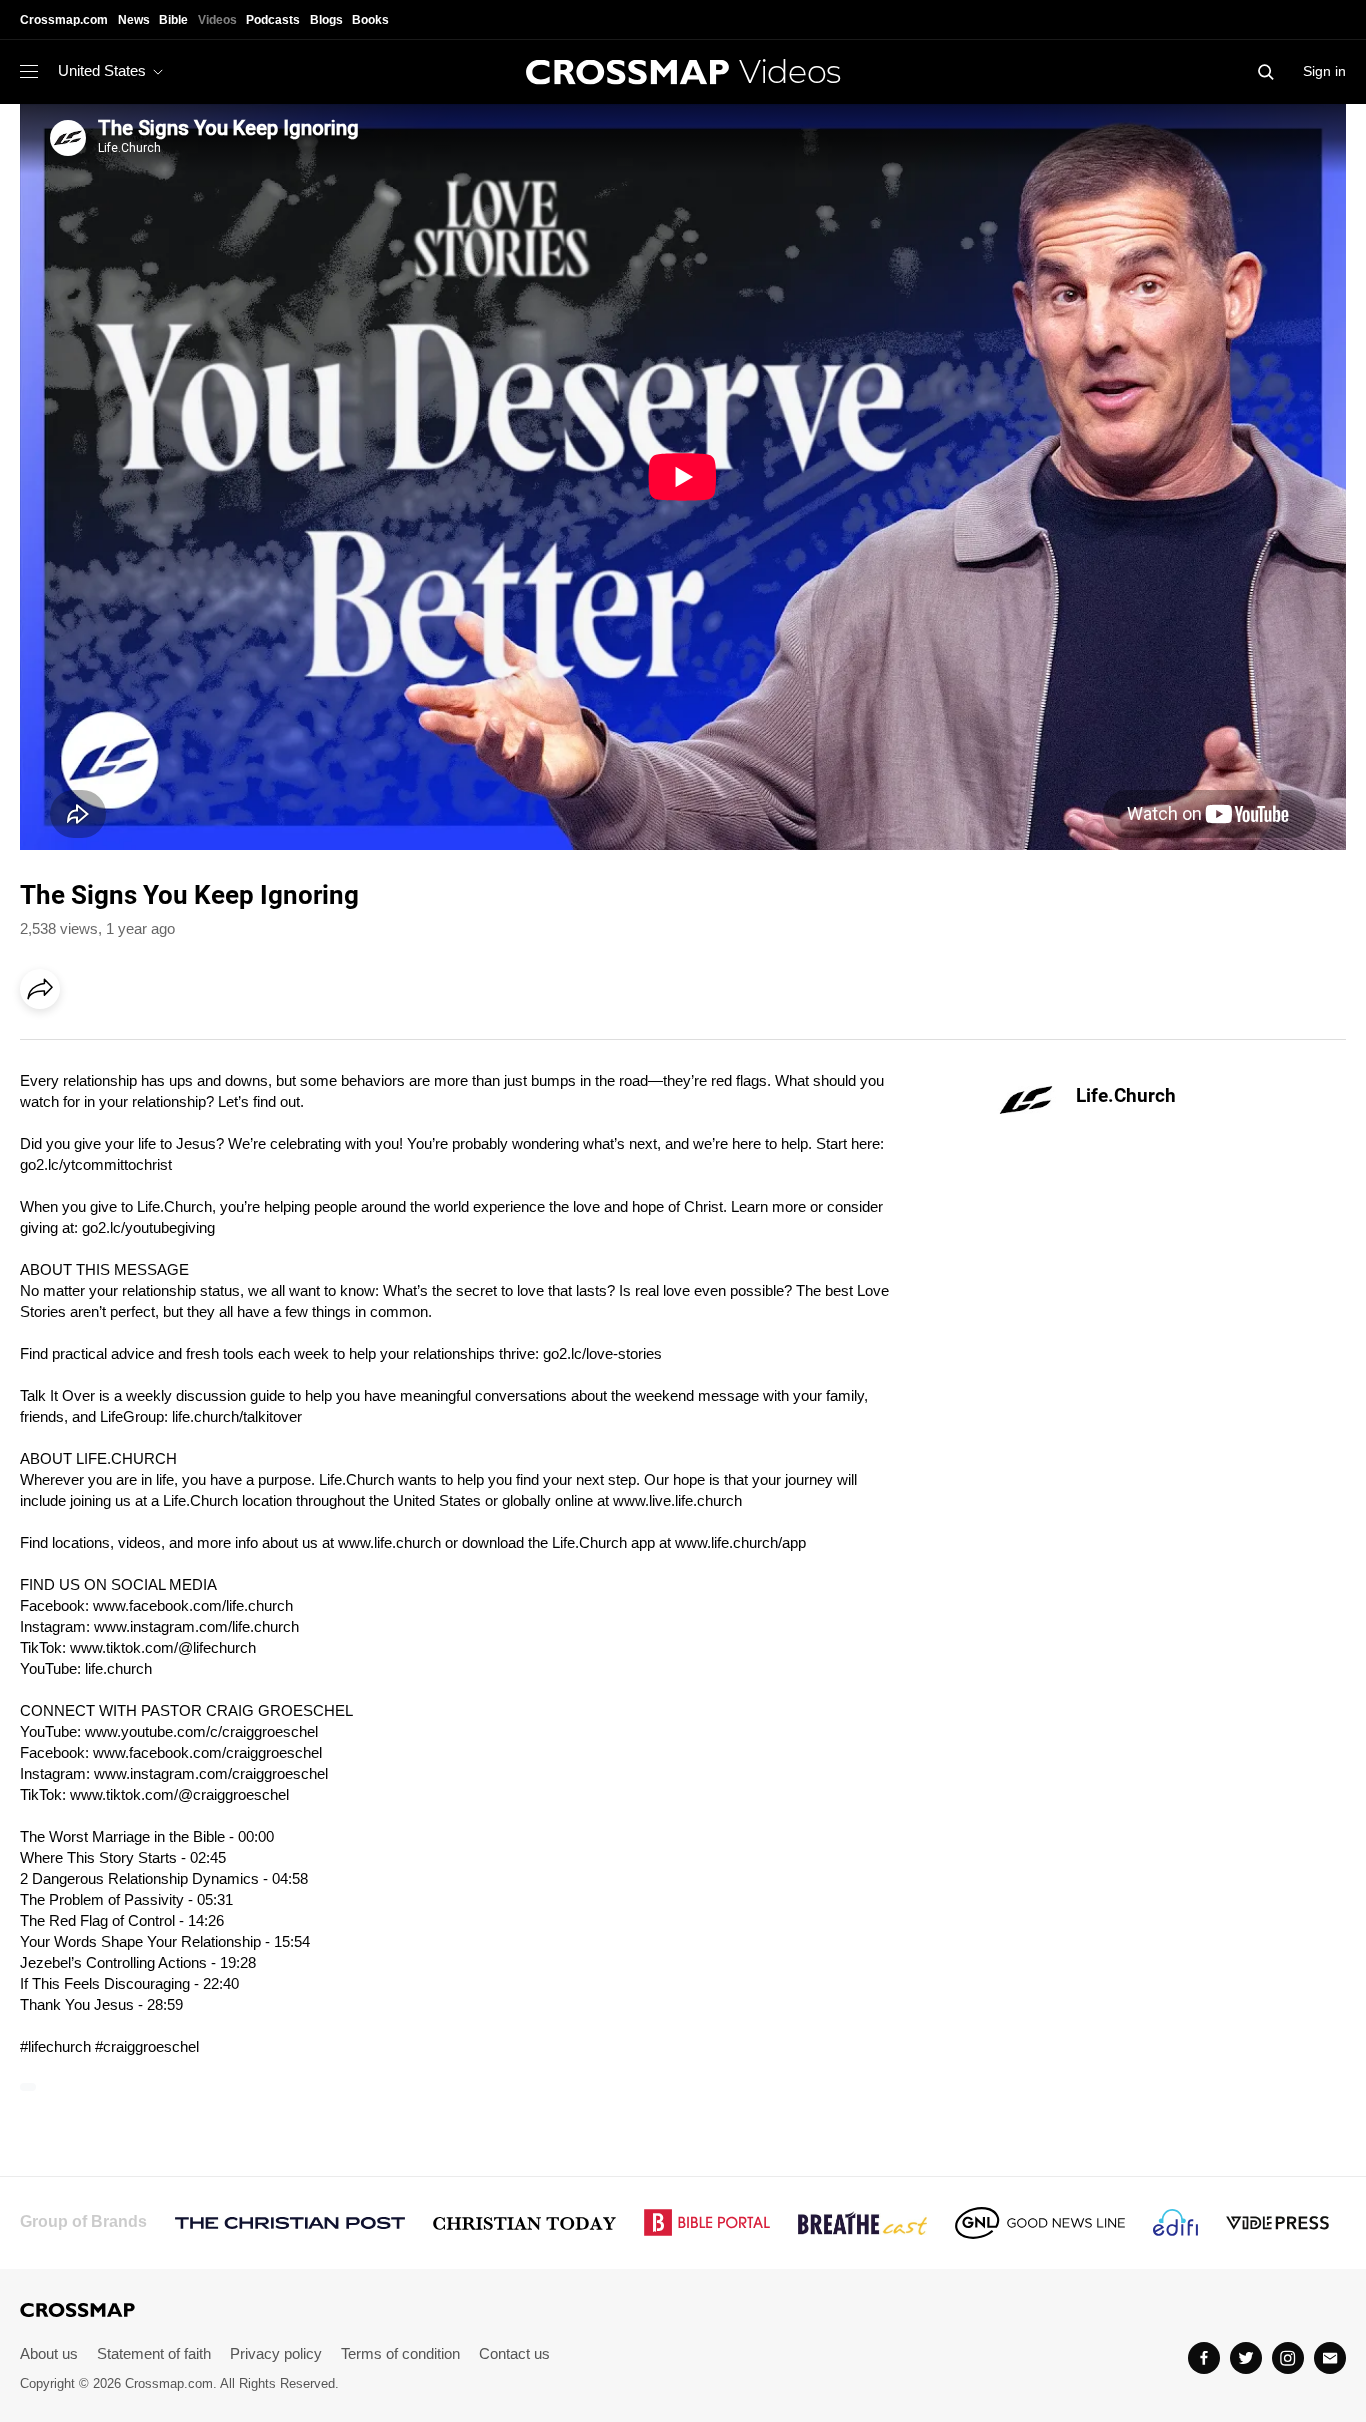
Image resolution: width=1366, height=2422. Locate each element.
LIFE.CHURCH (126, 1458)
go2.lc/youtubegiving (148, 1227)
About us (49, 2353)
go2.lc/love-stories (602, 1353)
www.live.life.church (677, 1500)
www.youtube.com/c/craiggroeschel (201, 1731)
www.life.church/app (740, 1542)
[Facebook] (46, 1045)
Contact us (514, 2353)
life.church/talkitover (237, 1416)
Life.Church (1126, 1095)
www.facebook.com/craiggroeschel (207, 1752)
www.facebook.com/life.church (193, 1605)
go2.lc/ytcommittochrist (96, 1164)
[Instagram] (1288, 2358)
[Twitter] (1246, 2358)
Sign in (1324, 71)
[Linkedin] (87, 1045)
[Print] (210, 1045)
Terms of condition (400, 2353)
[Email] (169, 1045)
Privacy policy (276, 2353)
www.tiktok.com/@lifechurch (163, 1647)
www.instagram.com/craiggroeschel (211, 1773)
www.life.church (389, 1542)
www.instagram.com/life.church (196, 1626)
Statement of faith (154, 2353)
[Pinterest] (128, 1045)
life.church (118, 1668)
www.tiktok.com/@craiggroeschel (179, 1794)
